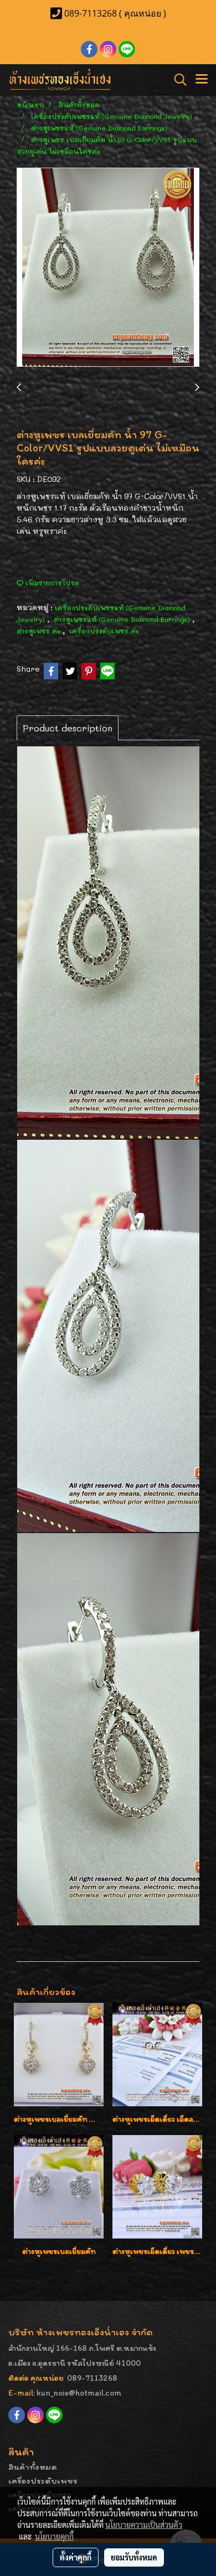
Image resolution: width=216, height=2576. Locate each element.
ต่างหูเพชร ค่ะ (40, 631)
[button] (177, 80)
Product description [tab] (68, 728)
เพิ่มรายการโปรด (51, 583)
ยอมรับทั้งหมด (134, 2557)
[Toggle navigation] (202, 80)
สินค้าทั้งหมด (33, 2467)
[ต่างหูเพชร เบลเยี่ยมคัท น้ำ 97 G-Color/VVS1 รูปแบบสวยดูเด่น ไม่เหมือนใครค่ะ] (108, 268)
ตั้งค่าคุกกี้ (76, 2557)
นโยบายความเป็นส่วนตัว (144, 2525)
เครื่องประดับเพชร (43, 2481)
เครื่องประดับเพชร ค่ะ (104, 631)
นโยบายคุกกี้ (54, 2536)
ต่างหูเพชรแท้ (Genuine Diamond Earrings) (123, 619)
